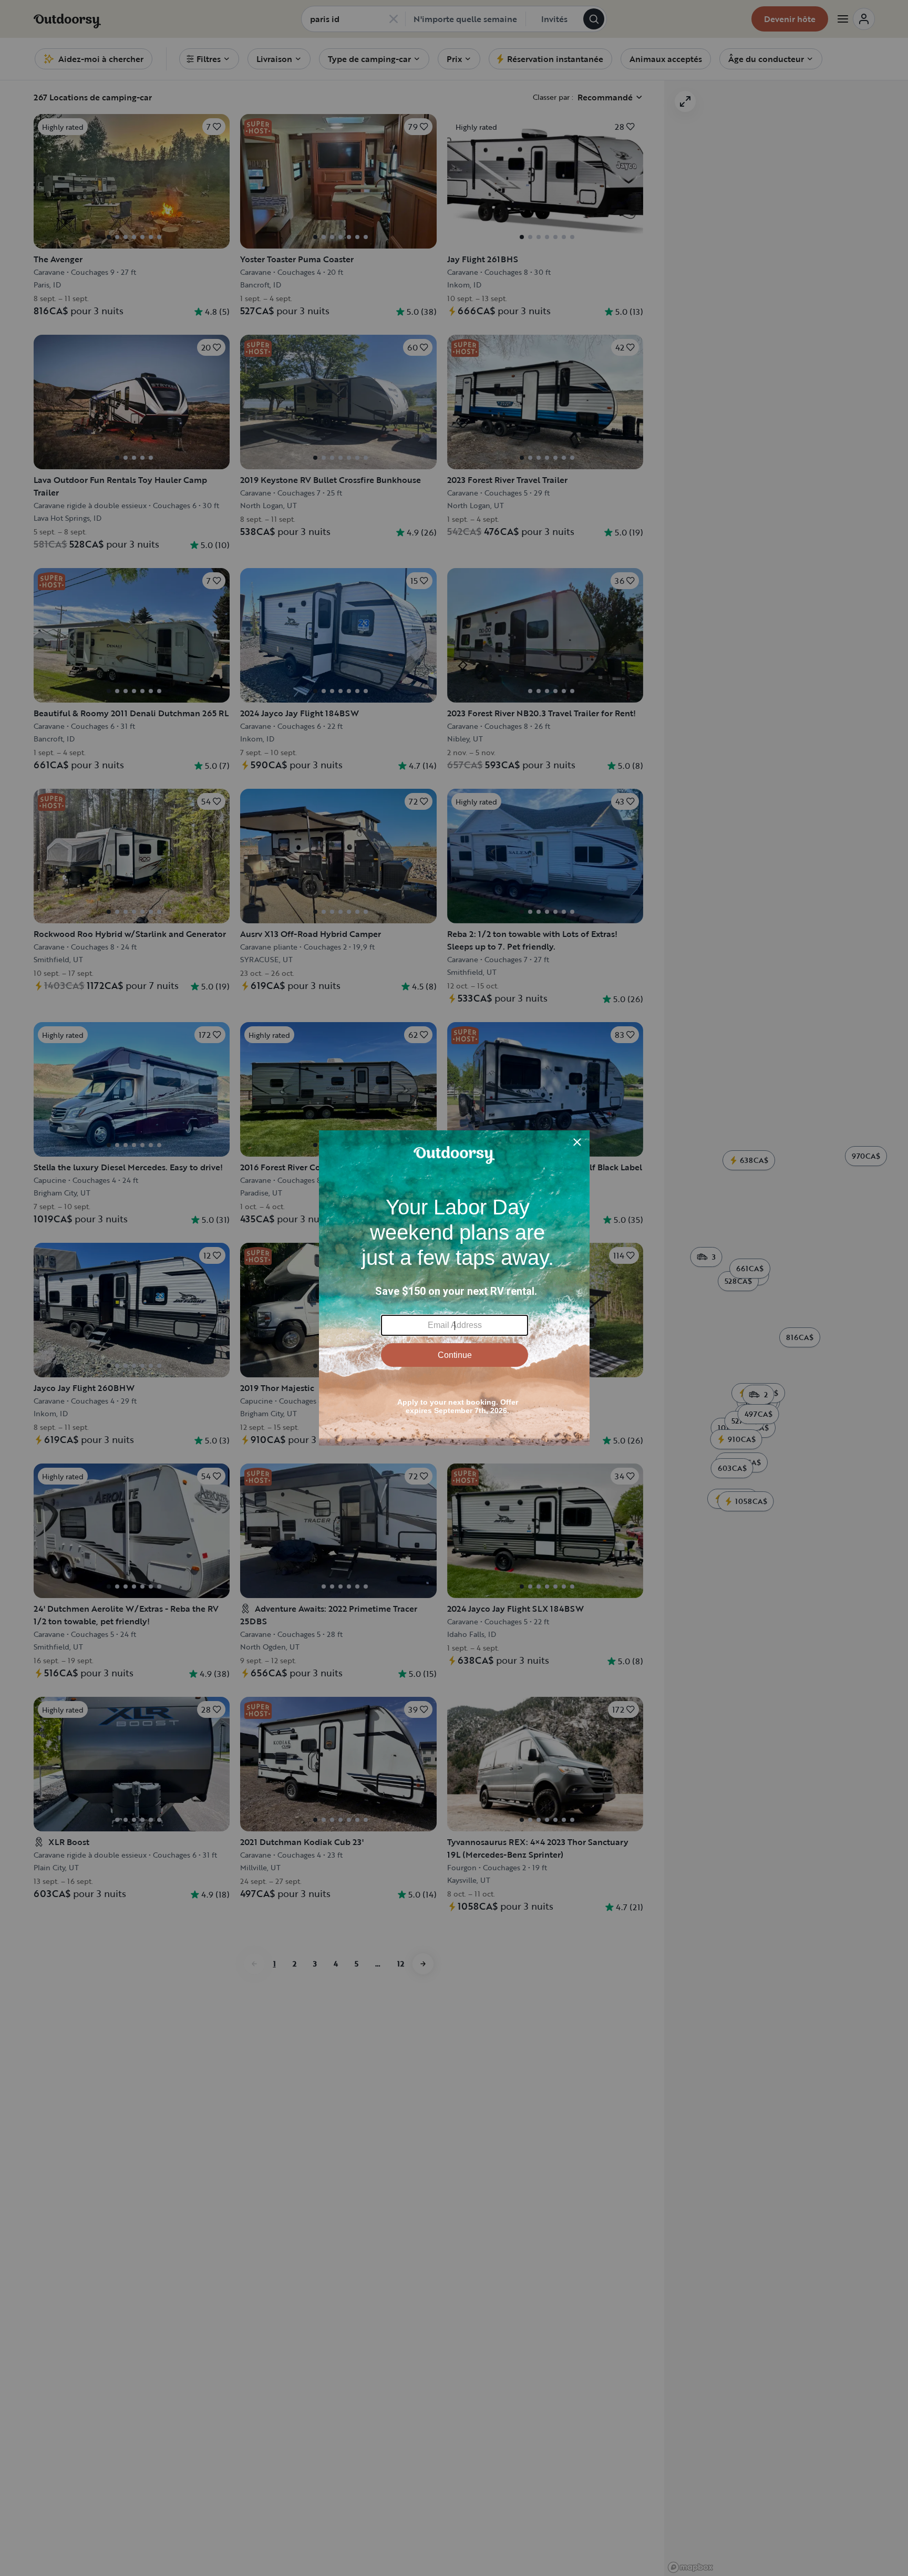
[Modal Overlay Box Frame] (454, 1288)
